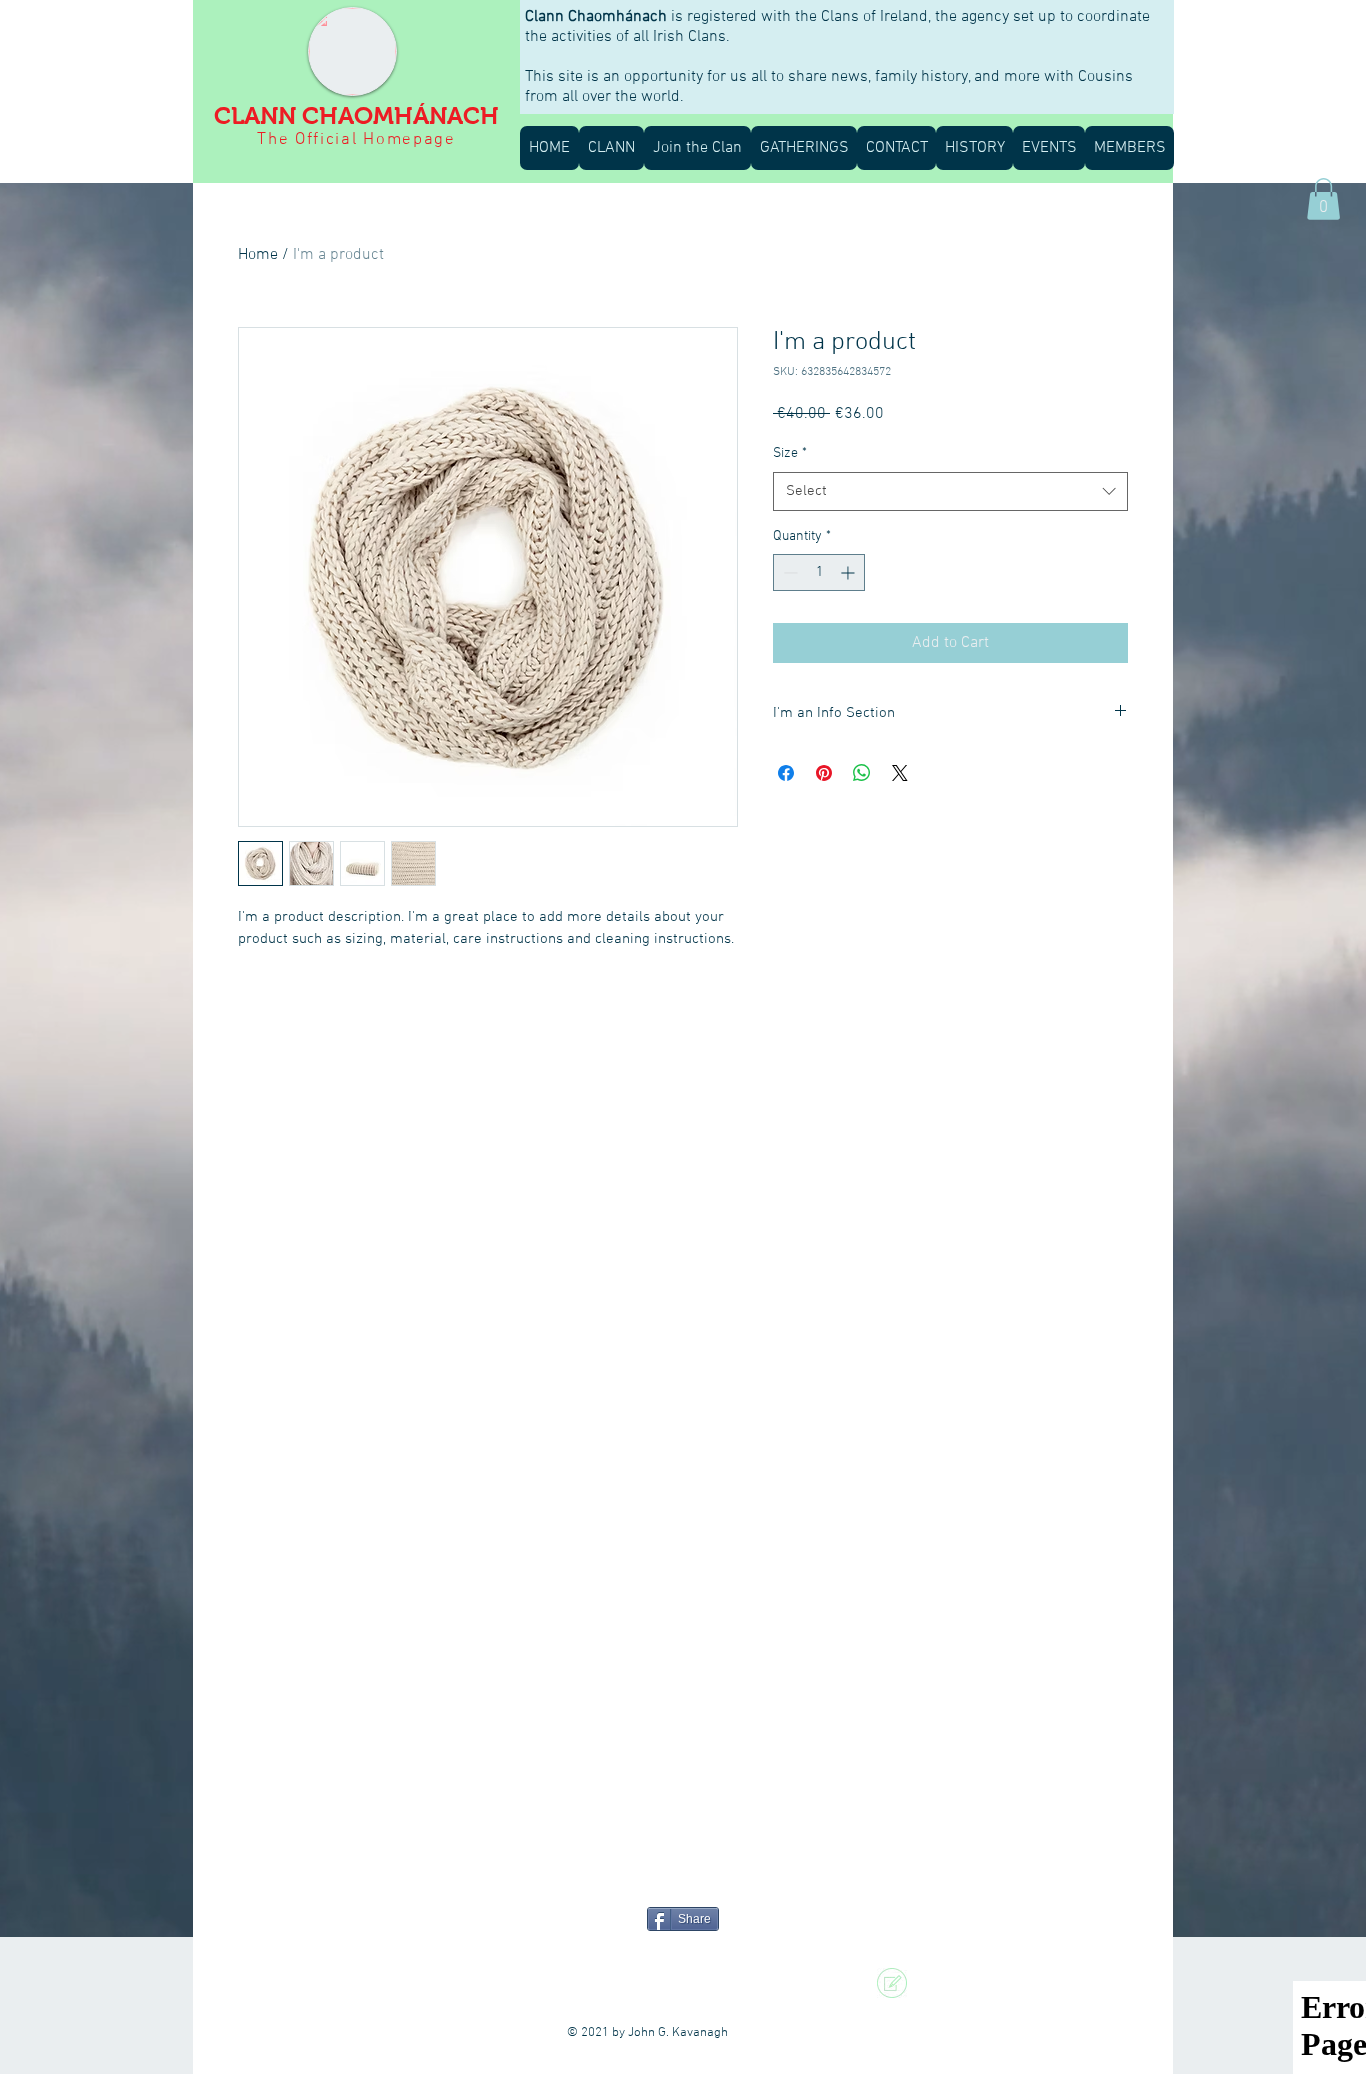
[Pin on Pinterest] (824, 773)
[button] (611, 148)
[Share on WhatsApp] (862, 773)
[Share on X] (900, 773)
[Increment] (849, 572)
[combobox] (950, 491)
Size (790, 453)
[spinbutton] (819, 572)
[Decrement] (788, 572)
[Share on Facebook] (786, 773)
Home (258, 255)
